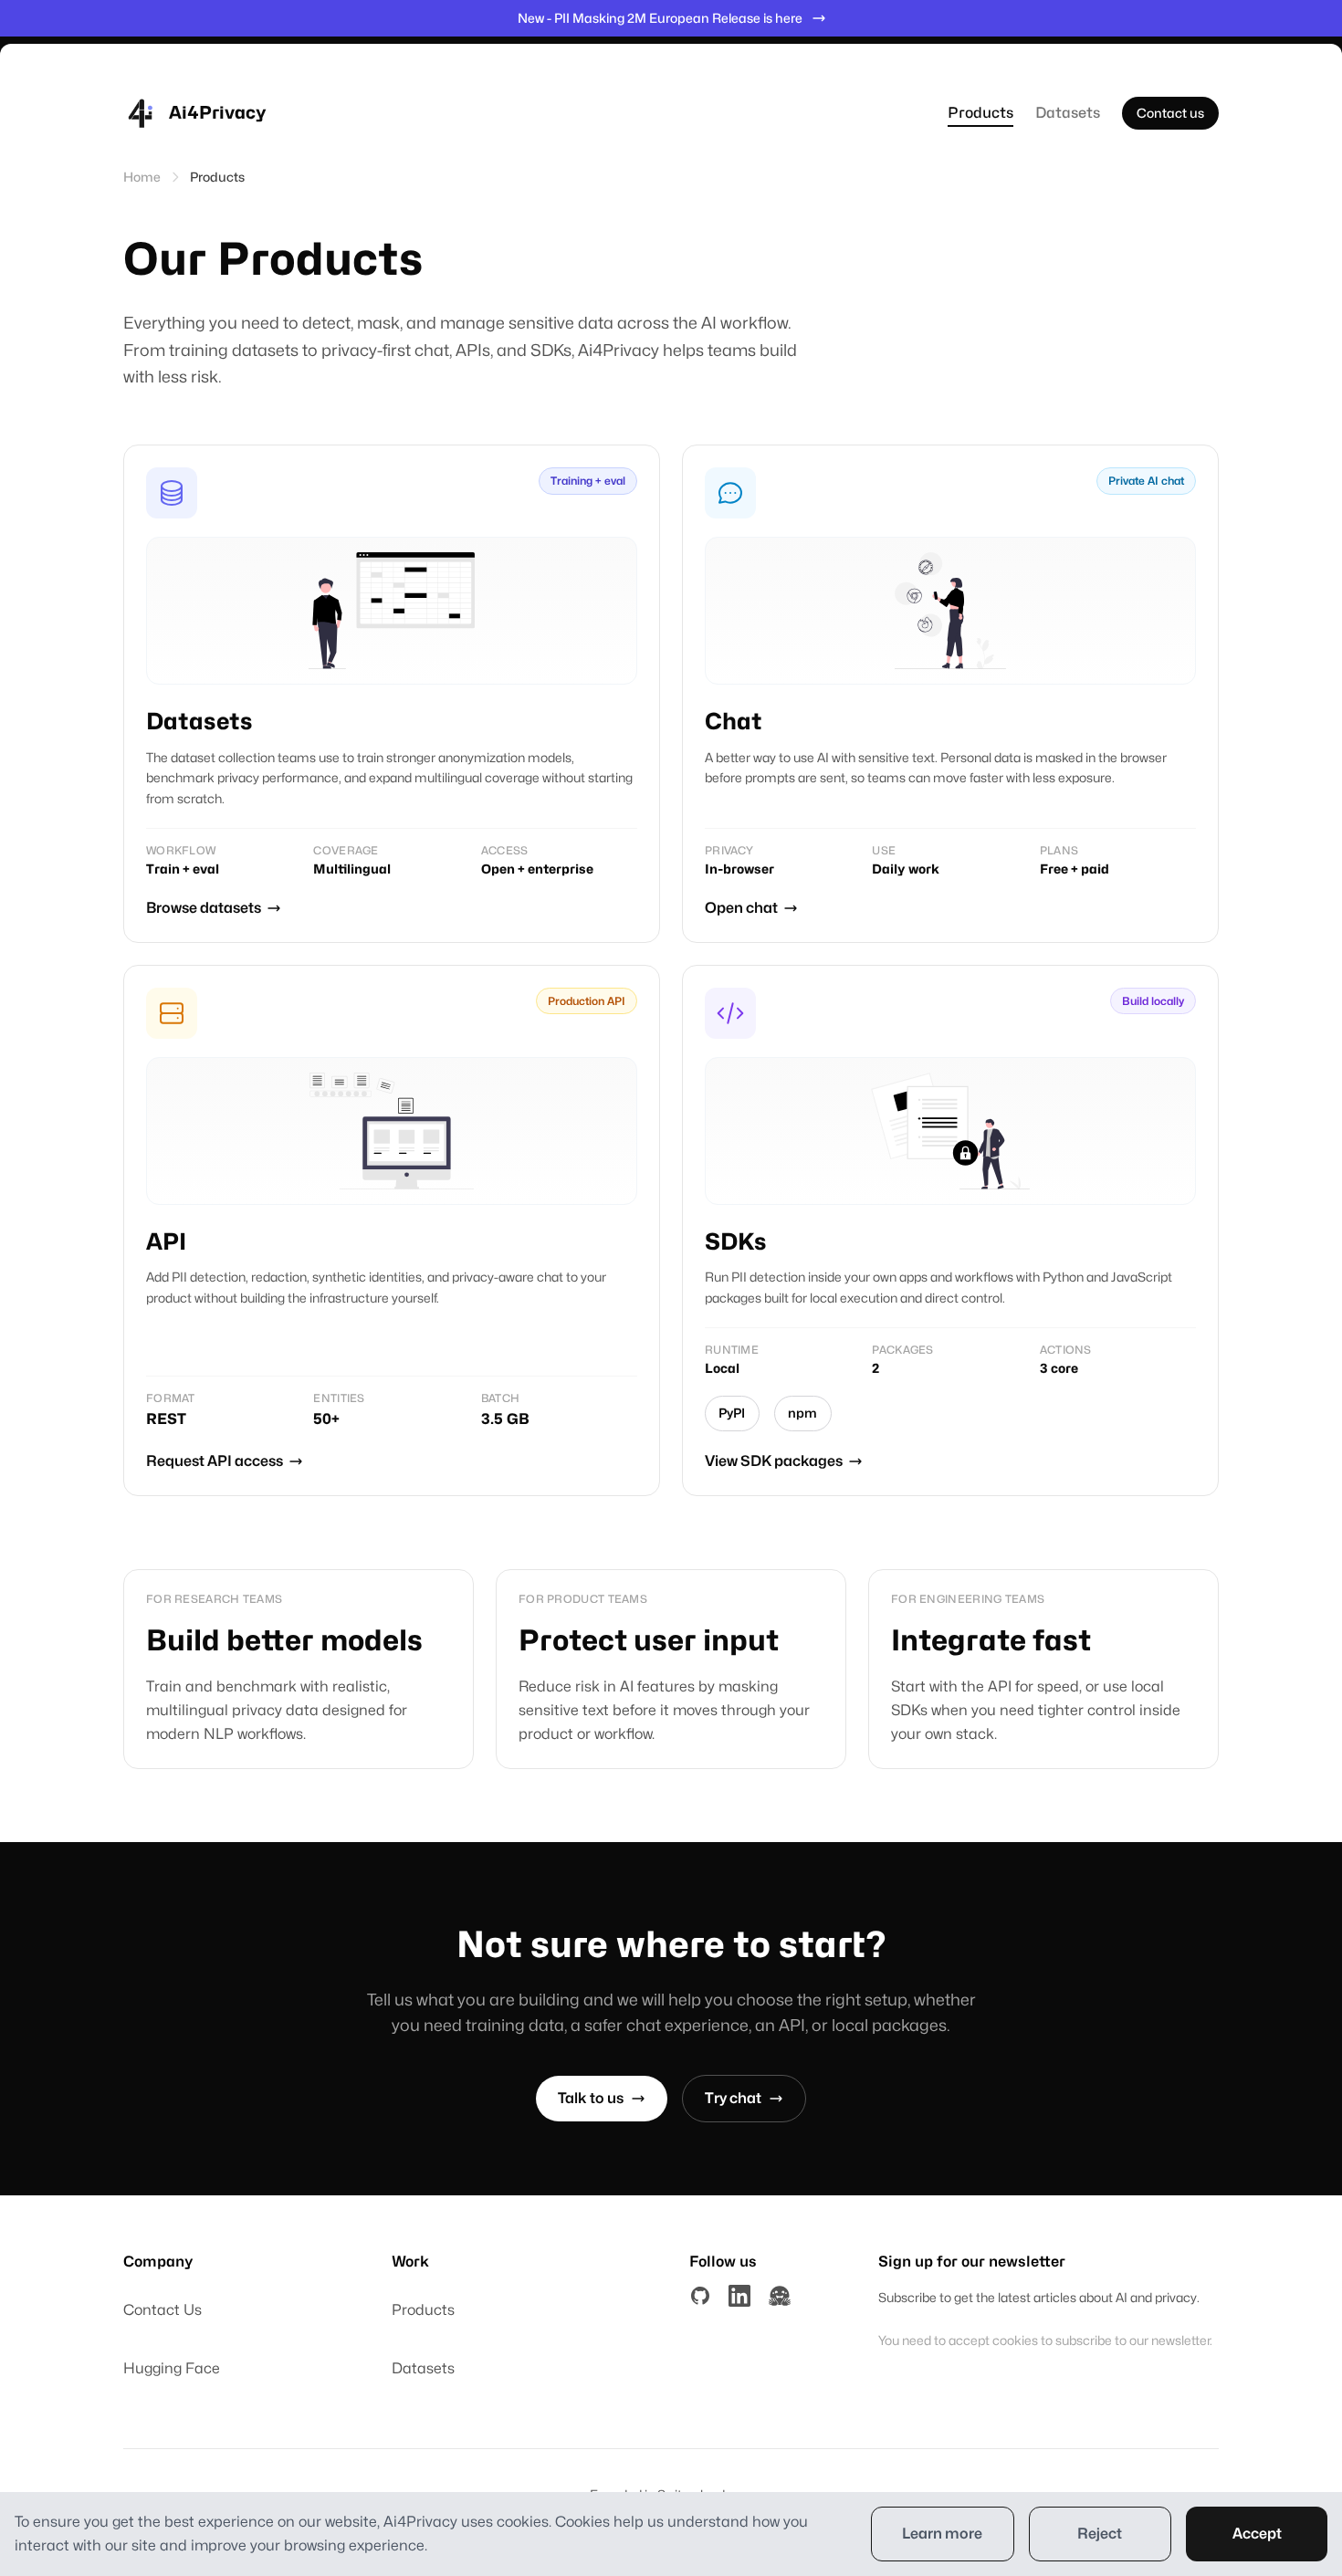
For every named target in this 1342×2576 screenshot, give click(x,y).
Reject (1100, 2534)
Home (142, 177)
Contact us (1170, 113)
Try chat (733, 2098)
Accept (1257, 2534)
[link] (392, 694)
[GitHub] (700, 2296)
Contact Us (163, 2310)
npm (802, 1413)
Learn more (942, 2534)
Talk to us (591, 2098)
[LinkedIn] (739, 2296)
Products (980, 113)
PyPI (732, 1413)
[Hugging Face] (780, 2296)
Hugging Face (172, 2368)
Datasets (1068, 113)
